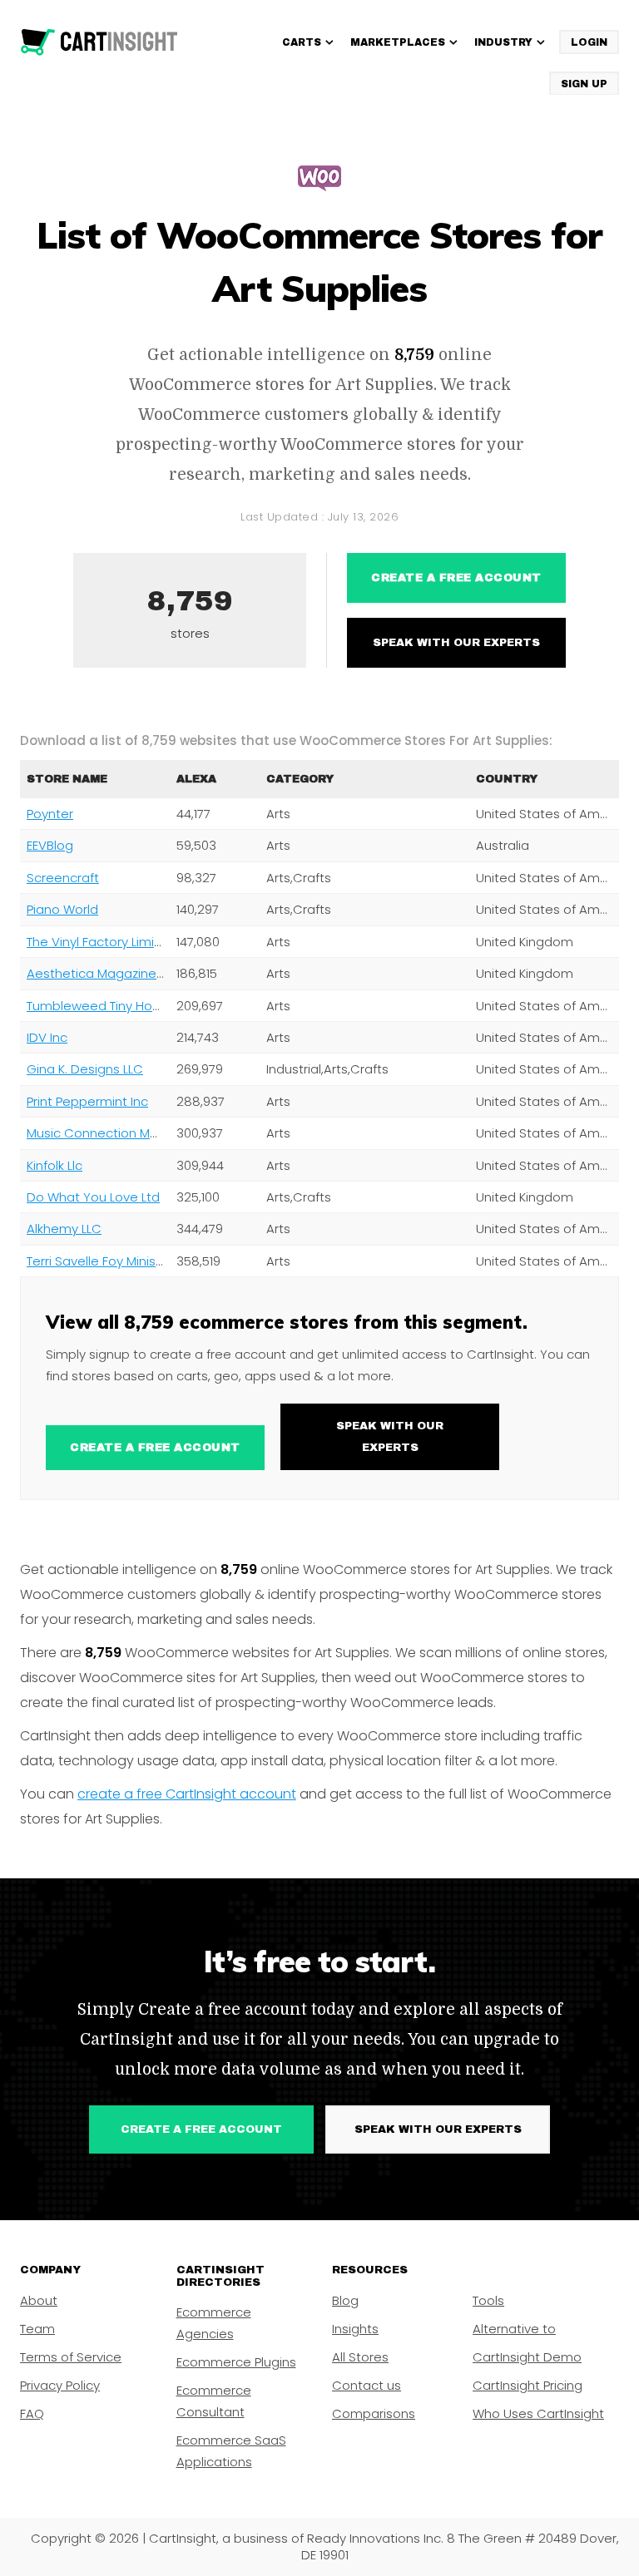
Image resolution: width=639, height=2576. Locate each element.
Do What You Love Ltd (93, 1197)
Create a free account (456, 578)
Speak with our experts (456, 643)
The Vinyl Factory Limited (101, 942)
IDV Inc (47, 1037)
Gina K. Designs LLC (85, 1069)
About (39, 2300)
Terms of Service (71, 2357)
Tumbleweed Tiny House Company (133, 1006)
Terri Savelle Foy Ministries (104, 1261)
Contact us (367, 2385)
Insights (355, 2329)
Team (37, 2329)
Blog (345, 2300)
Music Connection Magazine (113, 1133)
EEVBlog (50, 845)
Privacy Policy (60, 2385)
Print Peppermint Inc (87, 1101)
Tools (488, 2300)
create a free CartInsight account (187, 1794)
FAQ (32, 2413)
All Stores (360, 2357)
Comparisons (374, 2413)
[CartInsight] (99, 42)
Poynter (50, 814)
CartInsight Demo (527, 2357)
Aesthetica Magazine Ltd (102, 973)
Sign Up (584, 84)
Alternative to (514, 2329)
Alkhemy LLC (64, 1229)
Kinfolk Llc (54, 1165)
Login (589, 42)
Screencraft (63, 878)
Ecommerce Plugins (236, 2362)
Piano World (62, 909)
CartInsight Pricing (528, 2385)
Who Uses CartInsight (538, 2413)
